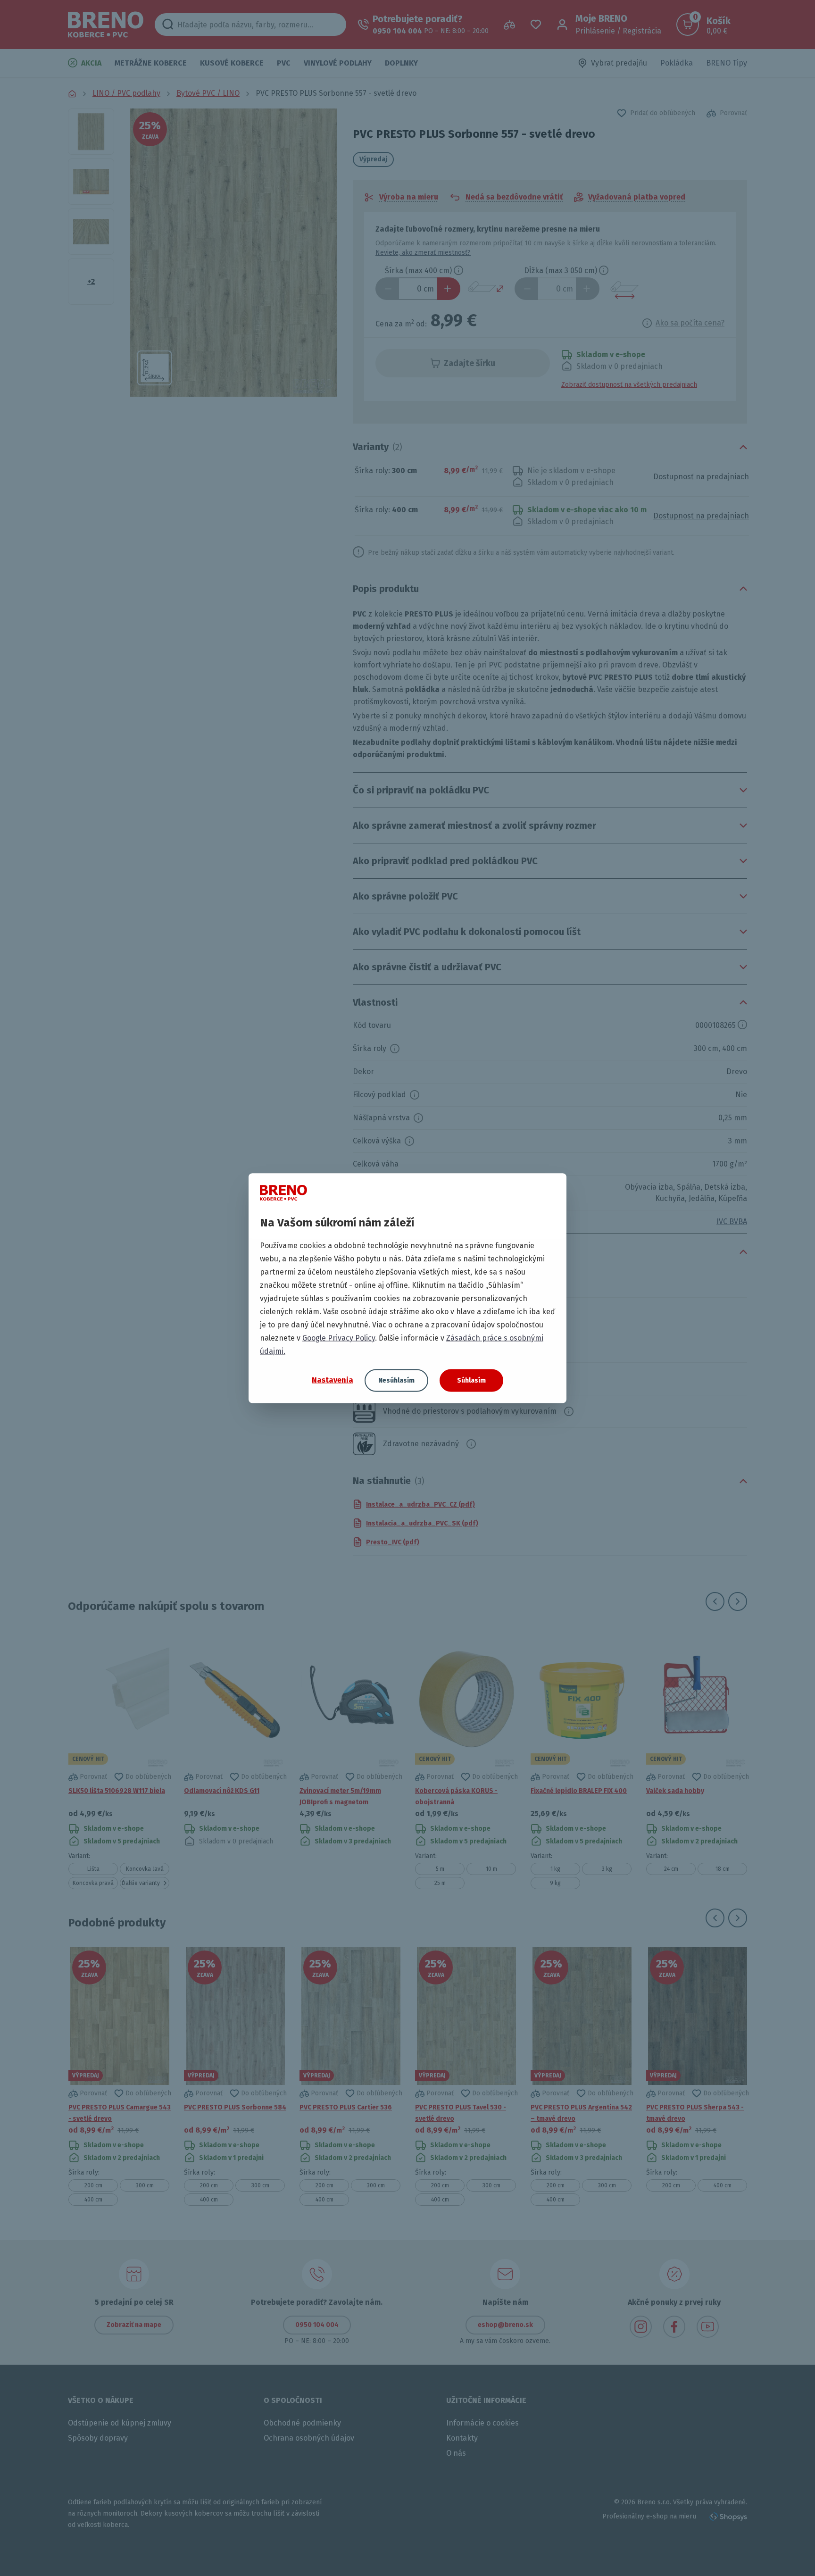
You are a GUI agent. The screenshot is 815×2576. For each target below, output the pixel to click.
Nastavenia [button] (333, 1380)
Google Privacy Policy (339, 1338)
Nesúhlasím (396, 1380)
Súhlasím (471, 1380)
